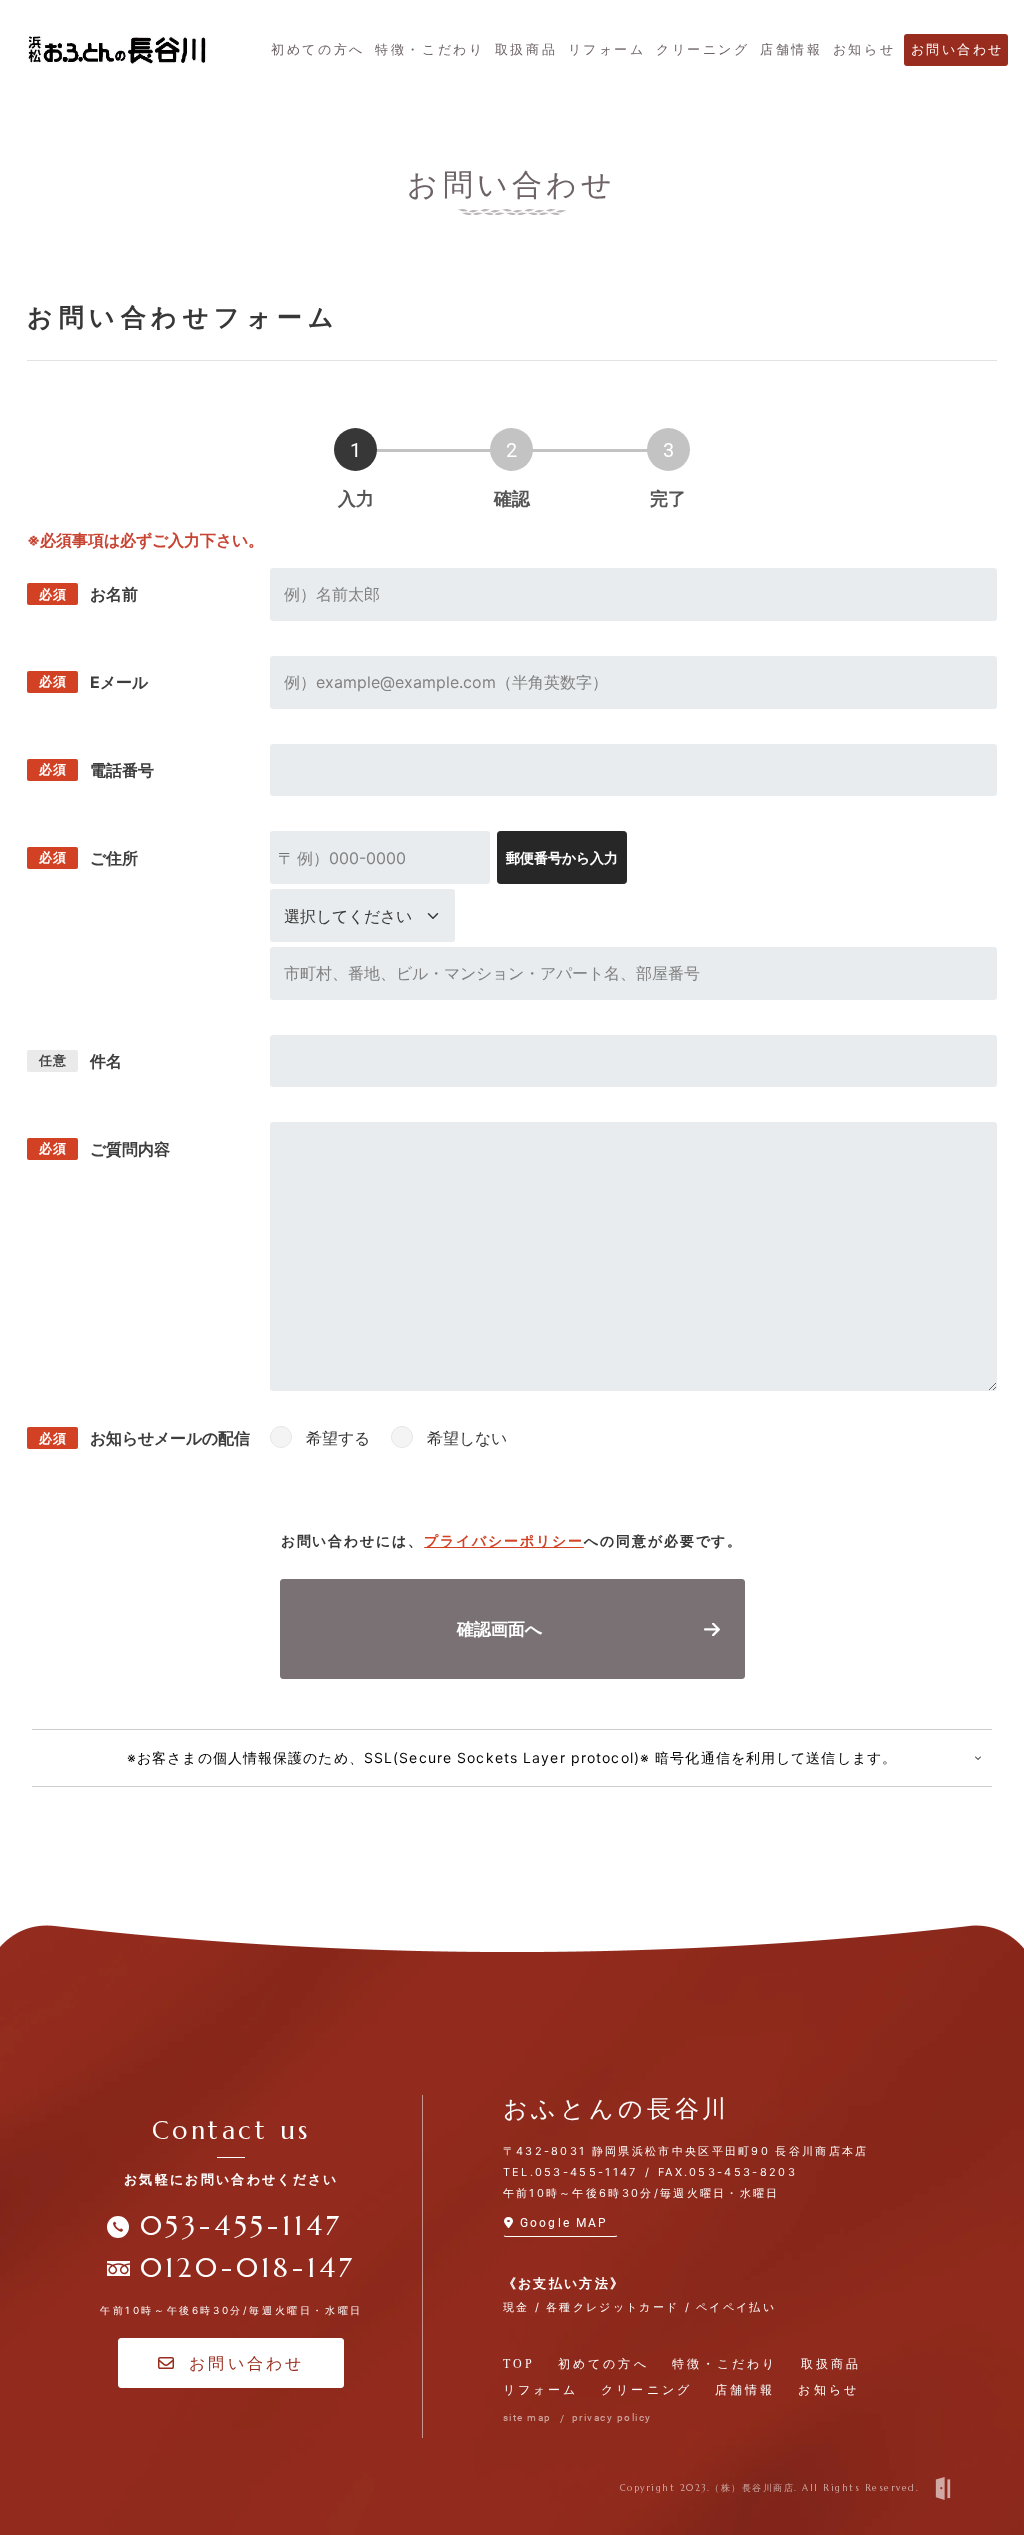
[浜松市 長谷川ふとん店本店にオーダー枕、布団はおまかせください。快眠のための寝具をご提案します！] (117, 49)
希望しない (467, 1438)
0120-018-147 (248, 2268)
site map (527, 2417)
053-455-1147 (241, 2226)
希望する (338, 1438)
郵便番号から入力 (562, 857)
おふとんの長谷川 (617, 2109)
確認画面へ (499, 1629)
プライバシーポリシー (504, 1540)
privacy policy (612, 2417)
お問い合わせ (246, 2363)
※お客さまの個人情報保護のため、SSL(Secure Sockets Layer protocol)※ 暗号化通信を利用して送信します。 (512, 1757)
